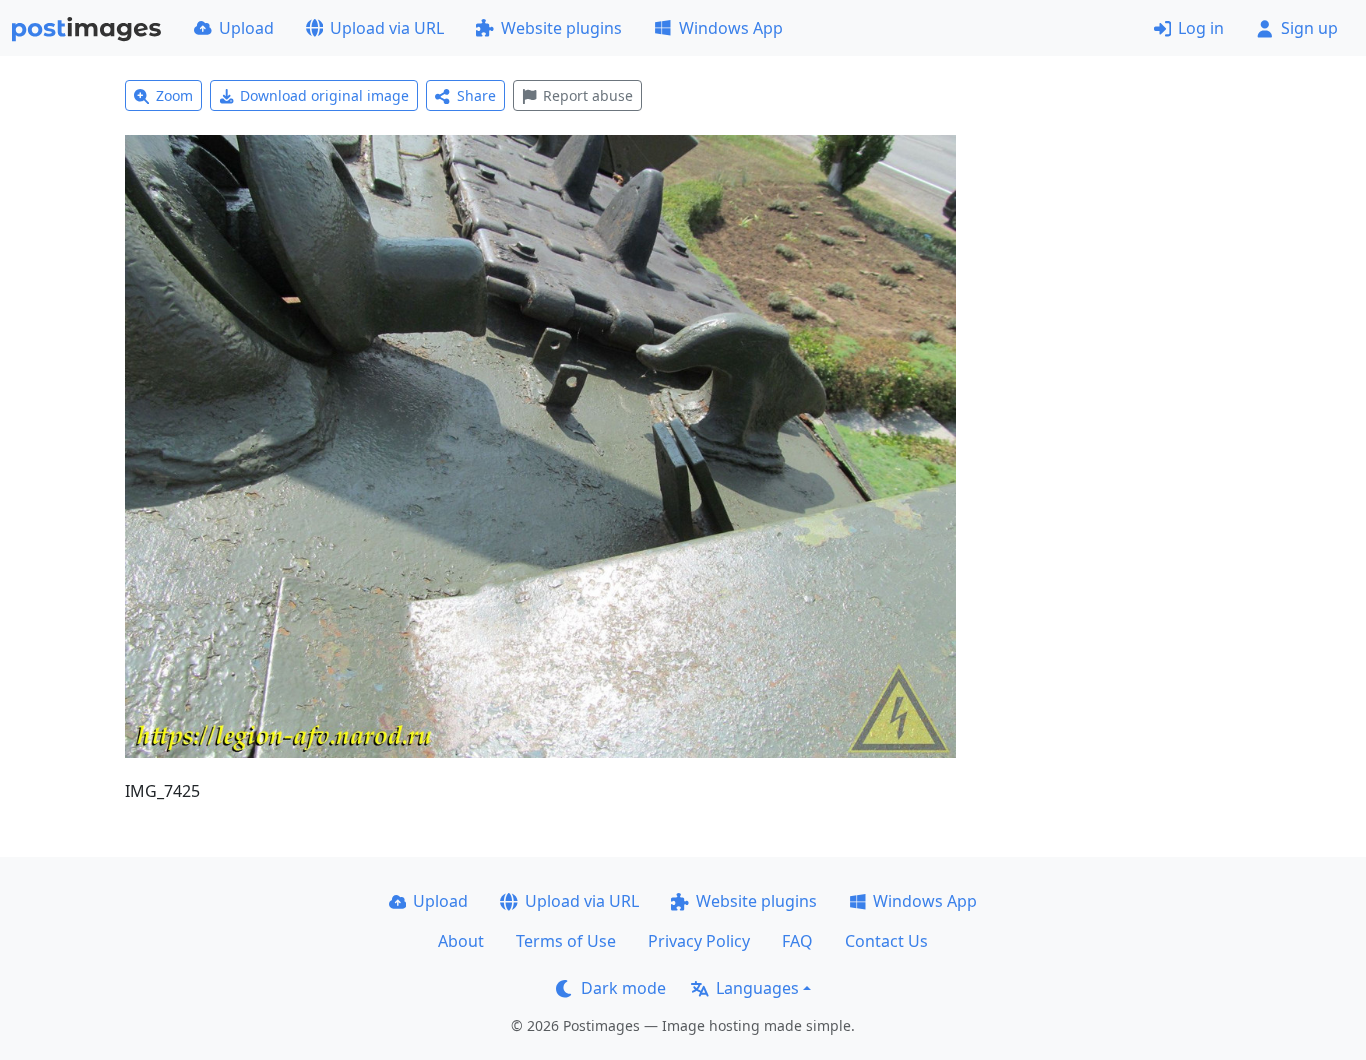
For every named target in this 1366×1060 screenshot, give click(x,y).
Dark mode (623, 988)
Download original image (324, 95)
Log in (1201, 28)
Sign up (1309, 28)
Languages (757, 988)
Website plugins (561, 28)
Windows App (731, 28)
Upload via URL (387, 28)
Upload (246, 28)
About (461, 941)
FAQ (797, 941)
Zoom (174, 95)
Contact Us (886, 941)
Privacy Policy (699, 941)
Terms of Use (566, 941)
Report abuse (588, 95)
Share (476, 95)
